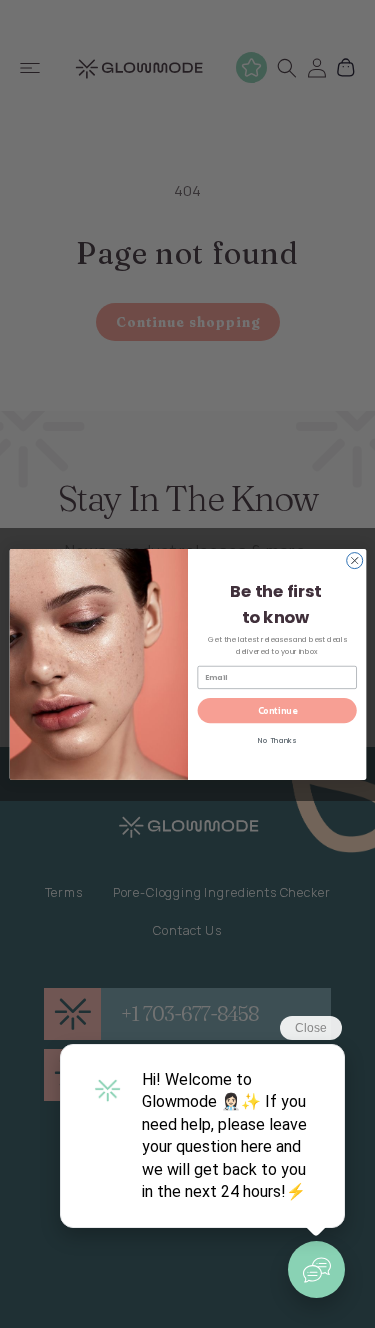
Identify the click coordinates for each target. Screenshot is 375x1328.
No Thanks (276, 740)
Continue (276, 710)
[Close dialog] (354, 560)
